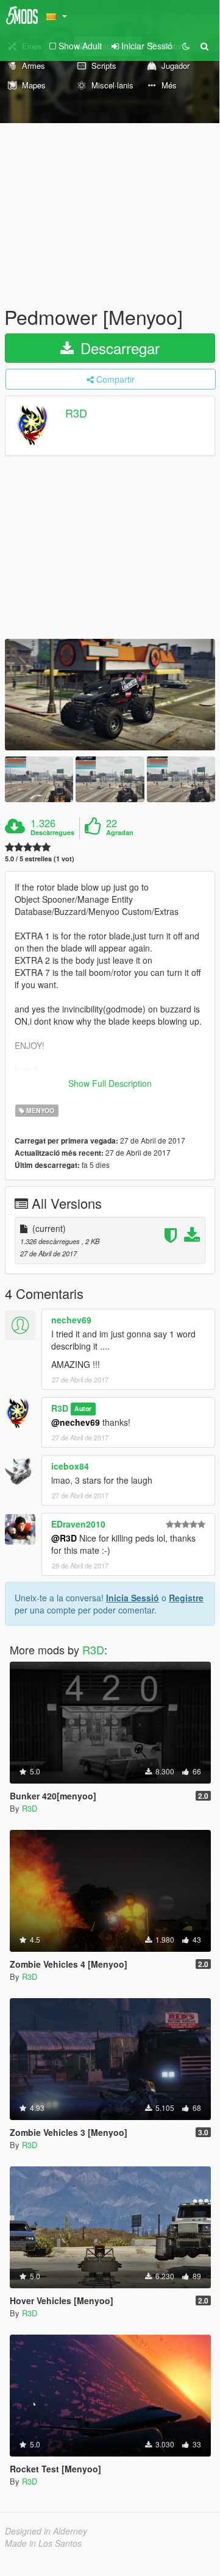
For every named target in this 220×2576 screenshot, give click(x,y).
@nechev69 (76, 1422)
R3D (76, 413)
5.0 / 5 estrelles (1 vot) (40, 859)
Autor (83, 1409)
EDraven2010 (78, 1524)
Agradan (120, 833)
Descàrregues (52, 833)
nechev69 (71, 1320)
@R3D (64, 1538)
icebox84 (70, 1466)
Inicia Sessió (133, 1598)
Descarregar (118, 348)
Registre (186, 1598)
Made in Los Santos (43, 2543)
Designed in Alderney (46, 2531)
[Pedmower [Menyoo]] (110, 695)
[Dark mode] (186, 46)
